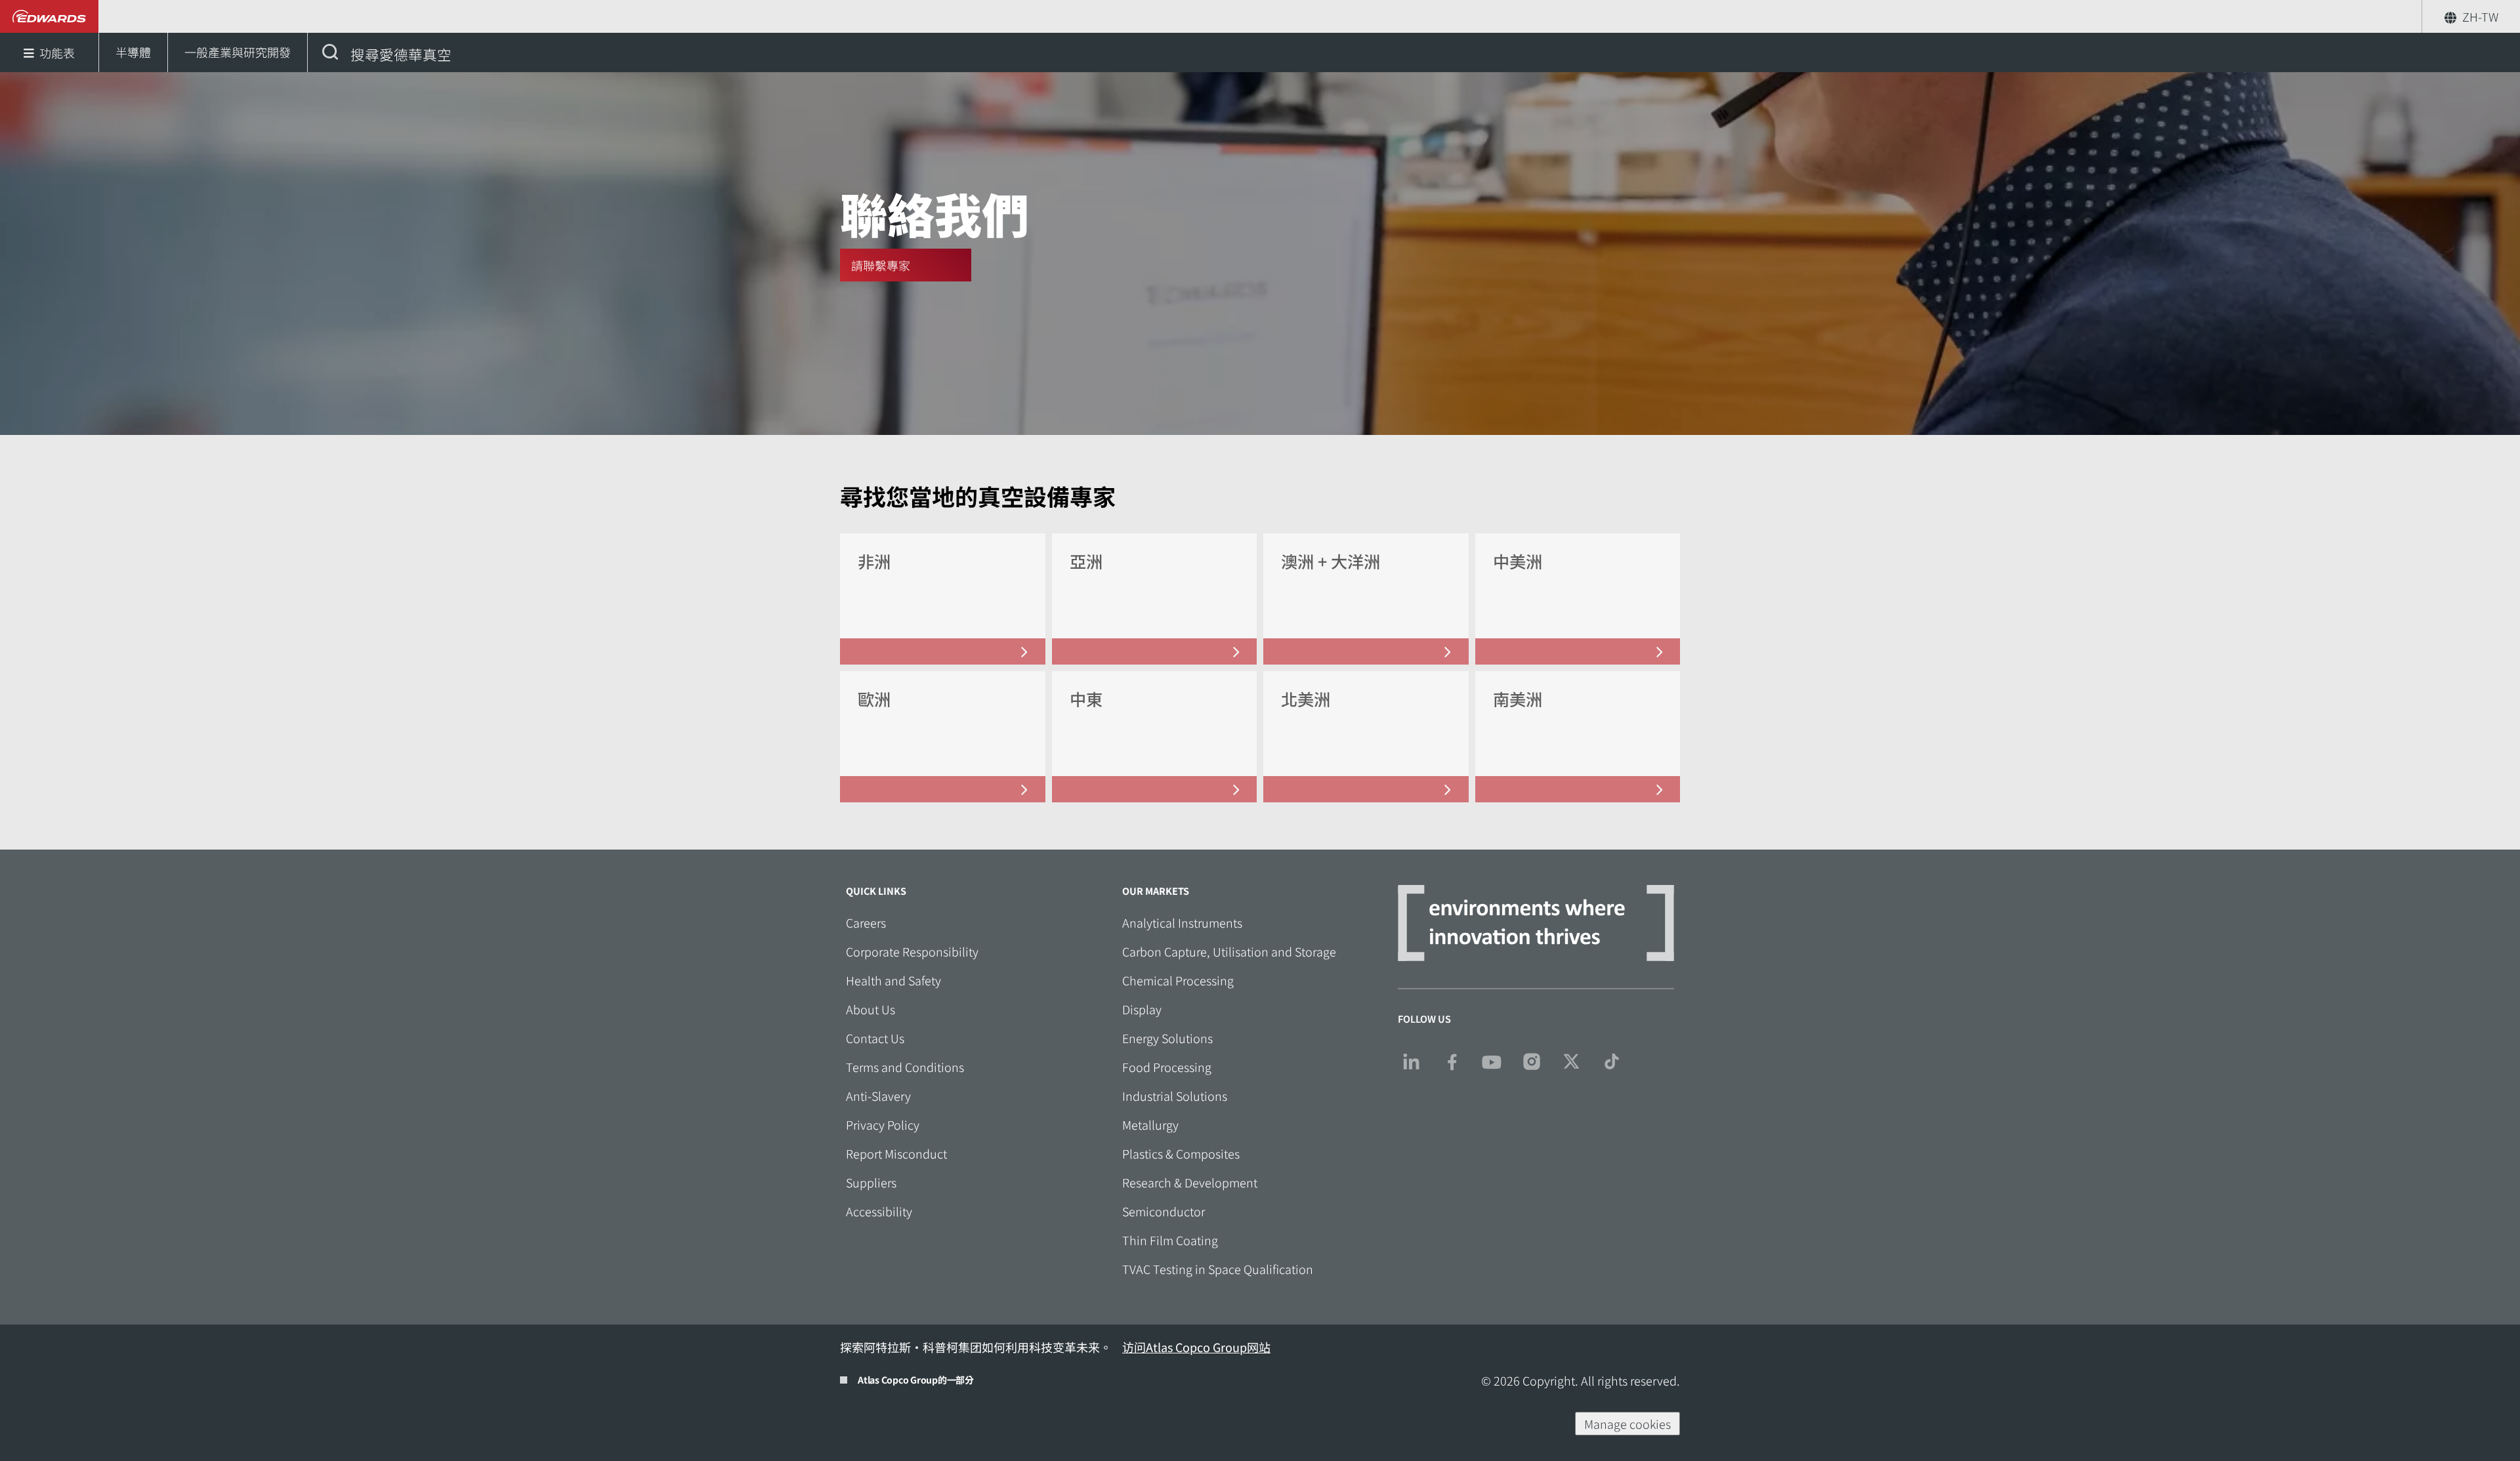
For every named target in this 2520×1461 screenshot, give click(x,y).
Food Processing (1167, 1067)
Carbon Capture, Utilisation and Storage (1229, 951)
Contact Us (875, 1038)
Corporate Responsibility (912, 951)
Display (1142, 1009)
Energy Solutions (1167, 1038)
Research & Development (1190, 1182)
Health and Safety (893, 980)
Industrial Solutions (1175, 1096)
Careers (866, 922)
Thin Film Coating (1170, 1240)
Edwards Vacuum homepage (50, 16)
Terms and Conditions (905, 1067)
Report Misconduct (896, 1153)
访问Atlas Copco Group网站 (1196, 1347)
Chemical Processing (1178, 980)
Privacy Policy (883, 1124)
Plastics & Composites (1181, 1153)
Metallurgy (1150, 1124)
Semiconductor (1164, 1211)
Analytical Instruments (1182, 922)
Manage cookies (1627, 1424)
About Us (871, 1009)
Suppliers (871, 1182)
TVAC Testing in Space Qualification (1218, 1269)
